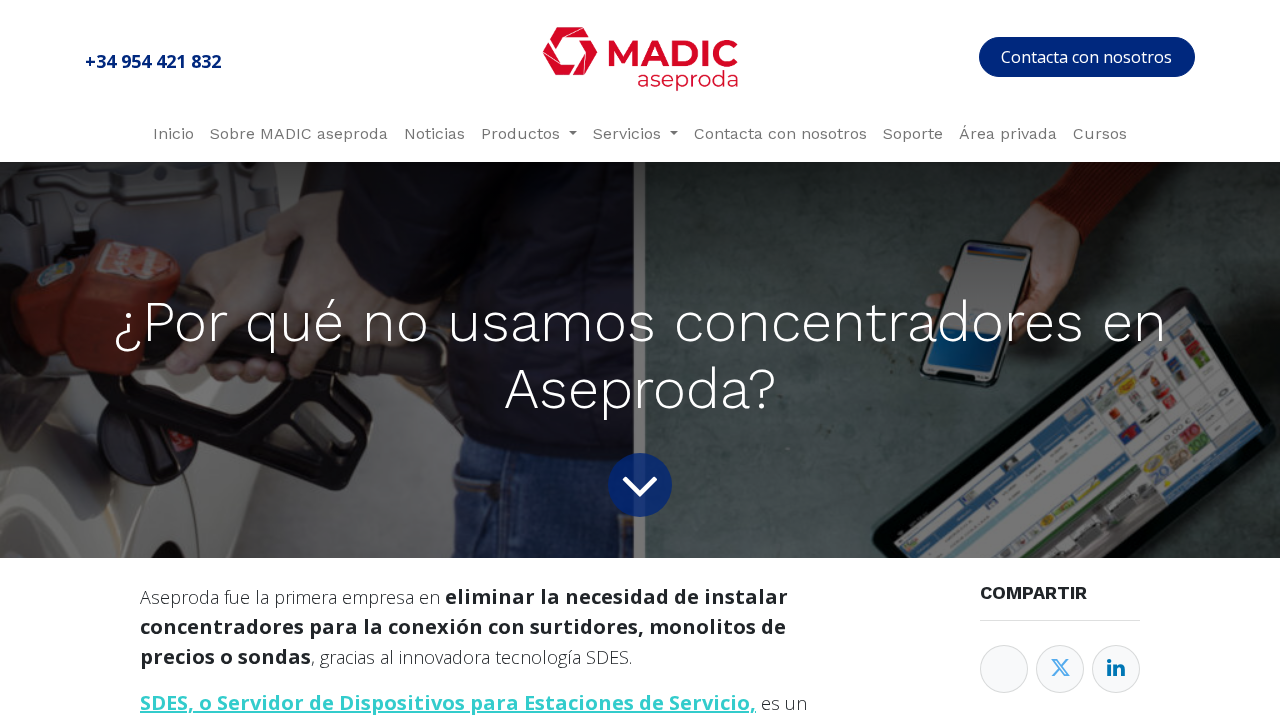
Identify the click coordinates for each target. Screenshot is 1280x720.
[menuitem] (173, 134)
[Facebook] (1004, 669)
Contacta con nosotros (1086, 57)
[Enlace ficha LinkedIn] (1116, 669)
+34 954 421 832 (153, 61)
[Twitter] (1060, 669)
